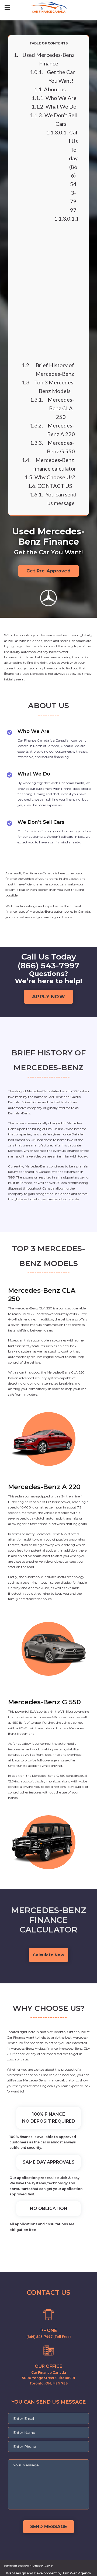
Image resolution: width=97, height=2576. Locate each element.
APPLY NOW (49, 997)
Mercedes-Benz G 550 (61, 447)
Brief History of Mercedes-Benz (55, 369)
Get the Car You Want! (61, 76)
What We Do (61, 106)
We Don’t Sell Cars (61, 119)
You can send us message (61, 499)
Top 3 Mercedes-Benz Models (55, 387)
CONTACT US (55, 486)
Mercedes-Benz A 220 (61, 430)
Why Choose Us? (55, 477)
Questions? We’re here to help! (66, 287)
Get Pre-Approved (49, 571)
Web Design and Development (31, 2573)
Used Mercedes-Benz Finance (48, 59)
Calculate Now (48, 1955)
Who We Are (61, 98)
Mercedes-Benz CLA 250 (61, 408)
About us (55, 89)
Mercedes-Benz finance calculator (55, 464)
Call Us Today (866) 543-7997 (73, 171)
